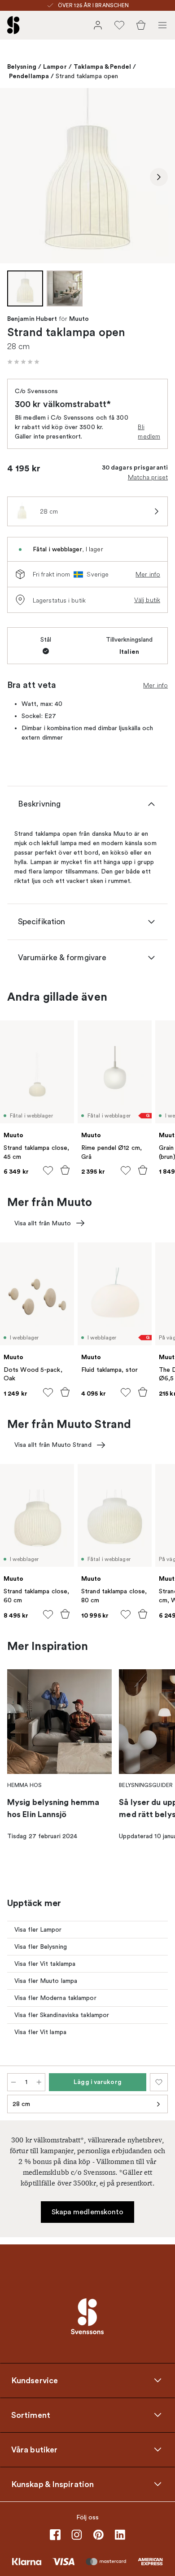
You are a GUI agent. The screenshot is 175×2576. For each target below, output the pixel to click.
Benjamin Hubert (32, 319)
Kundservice (35, 2381)
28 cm (22, 2104)
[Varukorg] (141, 25)
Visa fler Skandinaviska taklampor (62, 2015)
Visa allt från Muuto (43, 1223)
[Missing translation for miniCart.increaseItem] (39, 2082)
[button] (23, 362)
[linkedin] (120, 2535)
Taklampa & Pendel (103, 67)
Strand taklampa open (87, 76)
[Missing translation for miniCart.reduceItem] (13, 2082)
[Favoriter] (119, 25)
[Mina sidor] (98, 25)
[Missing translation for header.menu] (162, 25)
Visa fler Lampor (38, 1930)
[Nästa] (159, 177)
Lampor (55, 67)
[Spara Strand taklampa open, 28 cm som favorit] (159, 2082)
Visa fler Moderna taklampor (55, 1998)
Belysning (22, 67)
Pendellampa (29, 76)
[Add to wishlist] (48, 1171)
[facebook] (55, 2535)
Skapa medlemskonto (88, 2212)
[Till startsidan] (13, 25)
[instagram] (77, 2535)
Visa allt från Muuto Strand (53, 1445)
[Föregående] (16, 177)
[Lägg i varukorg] (65, 1170)
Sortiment (31, 2415)
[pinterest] (98, 2535)
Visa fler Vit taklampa (45, 1964)
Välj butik (147, 600)
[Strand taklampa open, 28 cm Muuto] (87, 176)
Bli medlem (149, 432)
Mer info (148, 574)
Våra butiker (34, 2450)
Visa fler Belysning (41, 1947)
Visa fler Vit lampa (40, 2032)
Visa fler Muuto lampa (46, 1981)
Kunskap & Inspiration (52, 2484)
